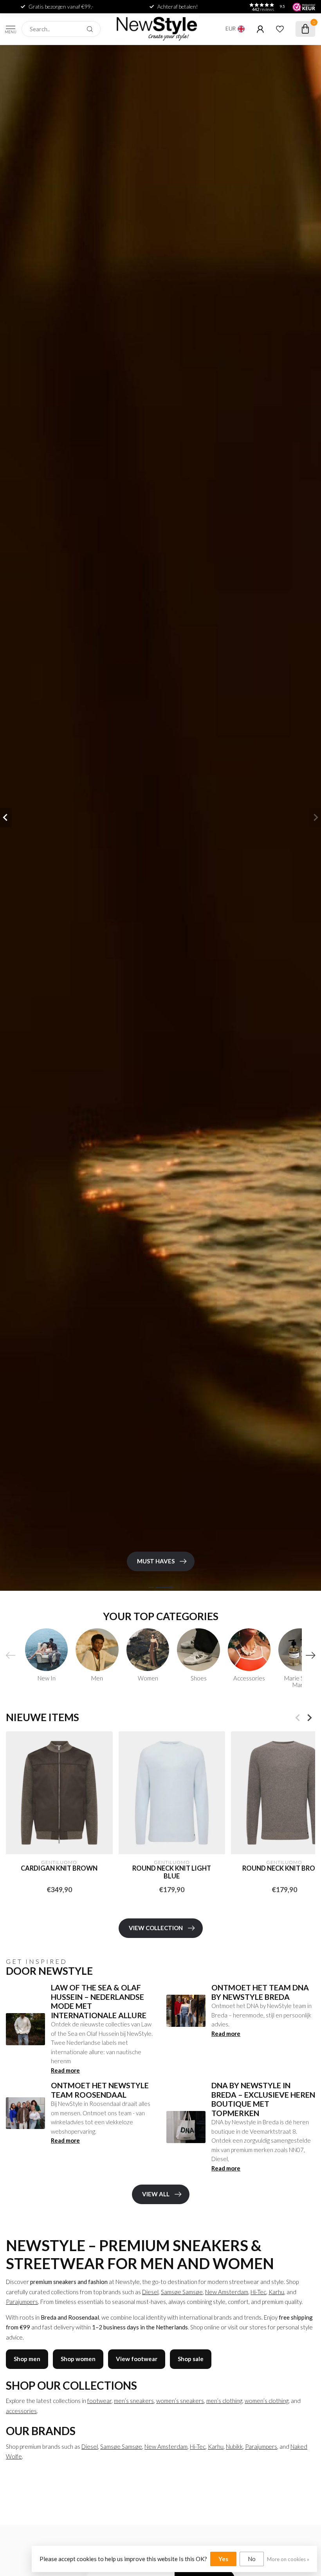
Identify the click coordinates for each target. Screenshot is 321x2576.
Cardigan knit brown (59, 1869)
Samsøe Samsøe (182, 2292)
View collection (156, 1928)
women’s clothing (267, 2401)
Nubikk (234, 2446)
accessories (21, 2411)
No (252, 2559)
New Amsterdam (227, 2292)
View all (156, 2194)
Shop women (78, 2359)
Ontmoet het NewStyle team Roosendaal (100, 2090)
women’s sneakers (180, 2401)
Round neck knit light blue (172, 1873)
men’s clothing (224, 2401)
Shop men (27, 2359)
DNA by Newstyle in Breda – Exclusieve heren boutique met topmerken (263, 2099)
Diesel (150, 2292)
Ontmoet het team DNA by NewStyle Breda (260, 1992)
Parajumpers (22, 2302)
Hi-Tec (258, 2292)
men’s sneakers (134, 2401)
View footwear (137, 2359)
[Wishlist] (280, 29)
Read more (65, 2070)
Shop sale (191, 2359)
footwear (99, 2401)
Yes (223, 2559)
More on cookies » (288, 2559)
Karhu (276, 2292)
